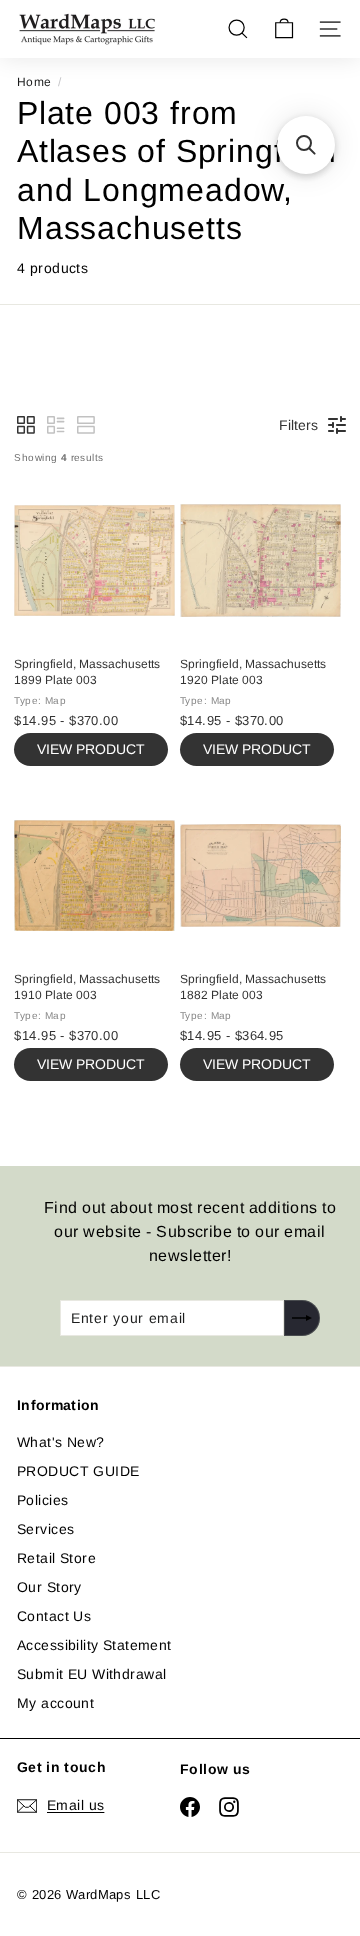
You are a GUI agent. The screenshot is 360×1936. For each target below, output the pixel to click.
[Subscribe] (302, 1318)
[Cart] (284, 29)
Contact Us (54, 1616)
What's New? (61, 1442)
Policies (42, 1500)
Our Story (49, 1587)
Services (45, 1529)
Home (34, 82)
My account (55, 1703)
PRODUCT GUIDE (78, 1471)
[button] (26, 425)
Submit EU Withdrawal (91, 1674)
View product (91, 749)
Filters (298, 425)
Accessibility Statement (94, 1645)
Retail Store (56, 1558)
